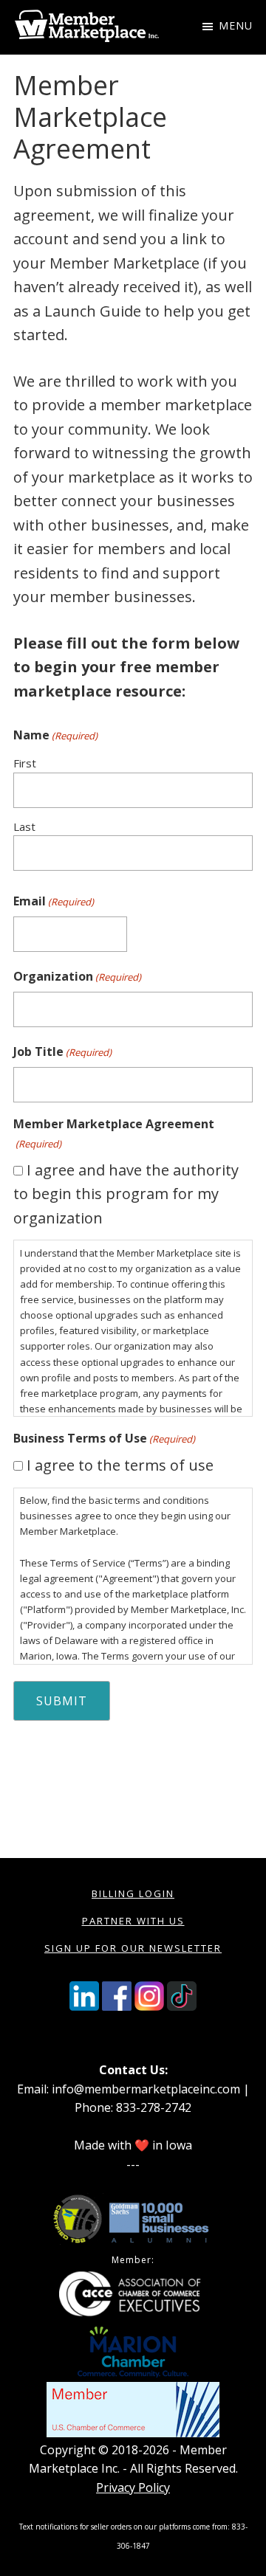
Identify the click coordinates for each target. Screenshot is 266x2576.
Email (54, 901)
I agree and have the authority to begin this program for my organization (126, 1194)
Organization (77, 976)
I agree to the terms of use (120, 1465)
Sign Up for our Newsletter (133, 1948)
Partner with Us (133, 1921)
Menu (236, 25)
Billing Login (133, 1893)
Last (24, 826)
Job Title (62, 1052)
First (25, 763)
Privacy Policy (133, 2487)
